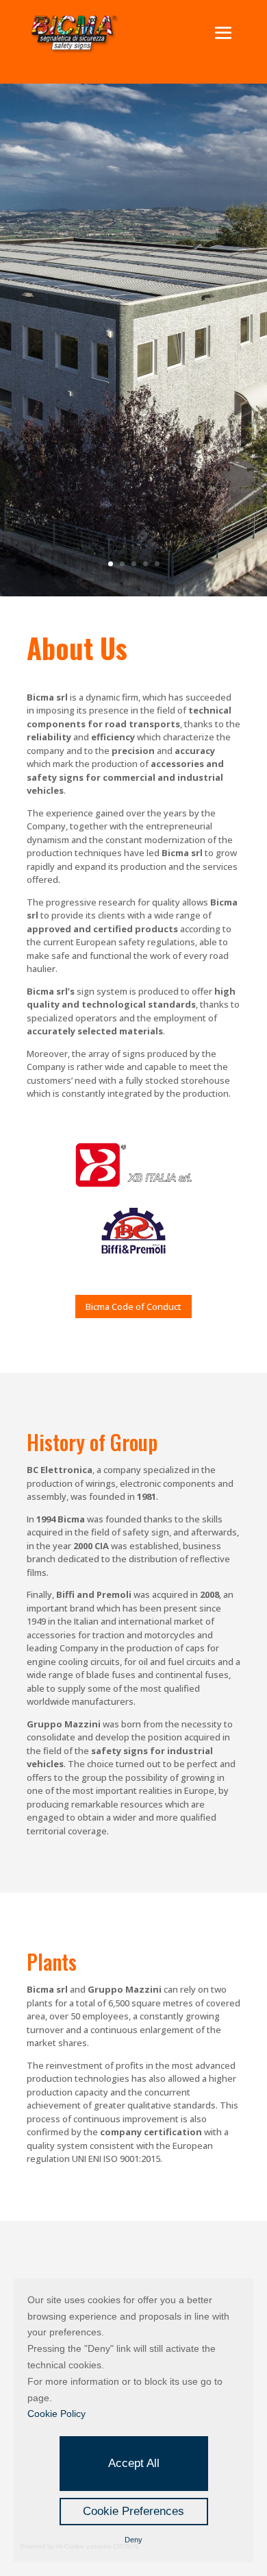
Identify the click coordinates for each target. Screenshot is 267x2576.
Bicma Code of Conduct (133, 1307)
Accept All (134, 2463)
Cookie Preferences (133, 2511)
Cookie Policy (56, 2414)
